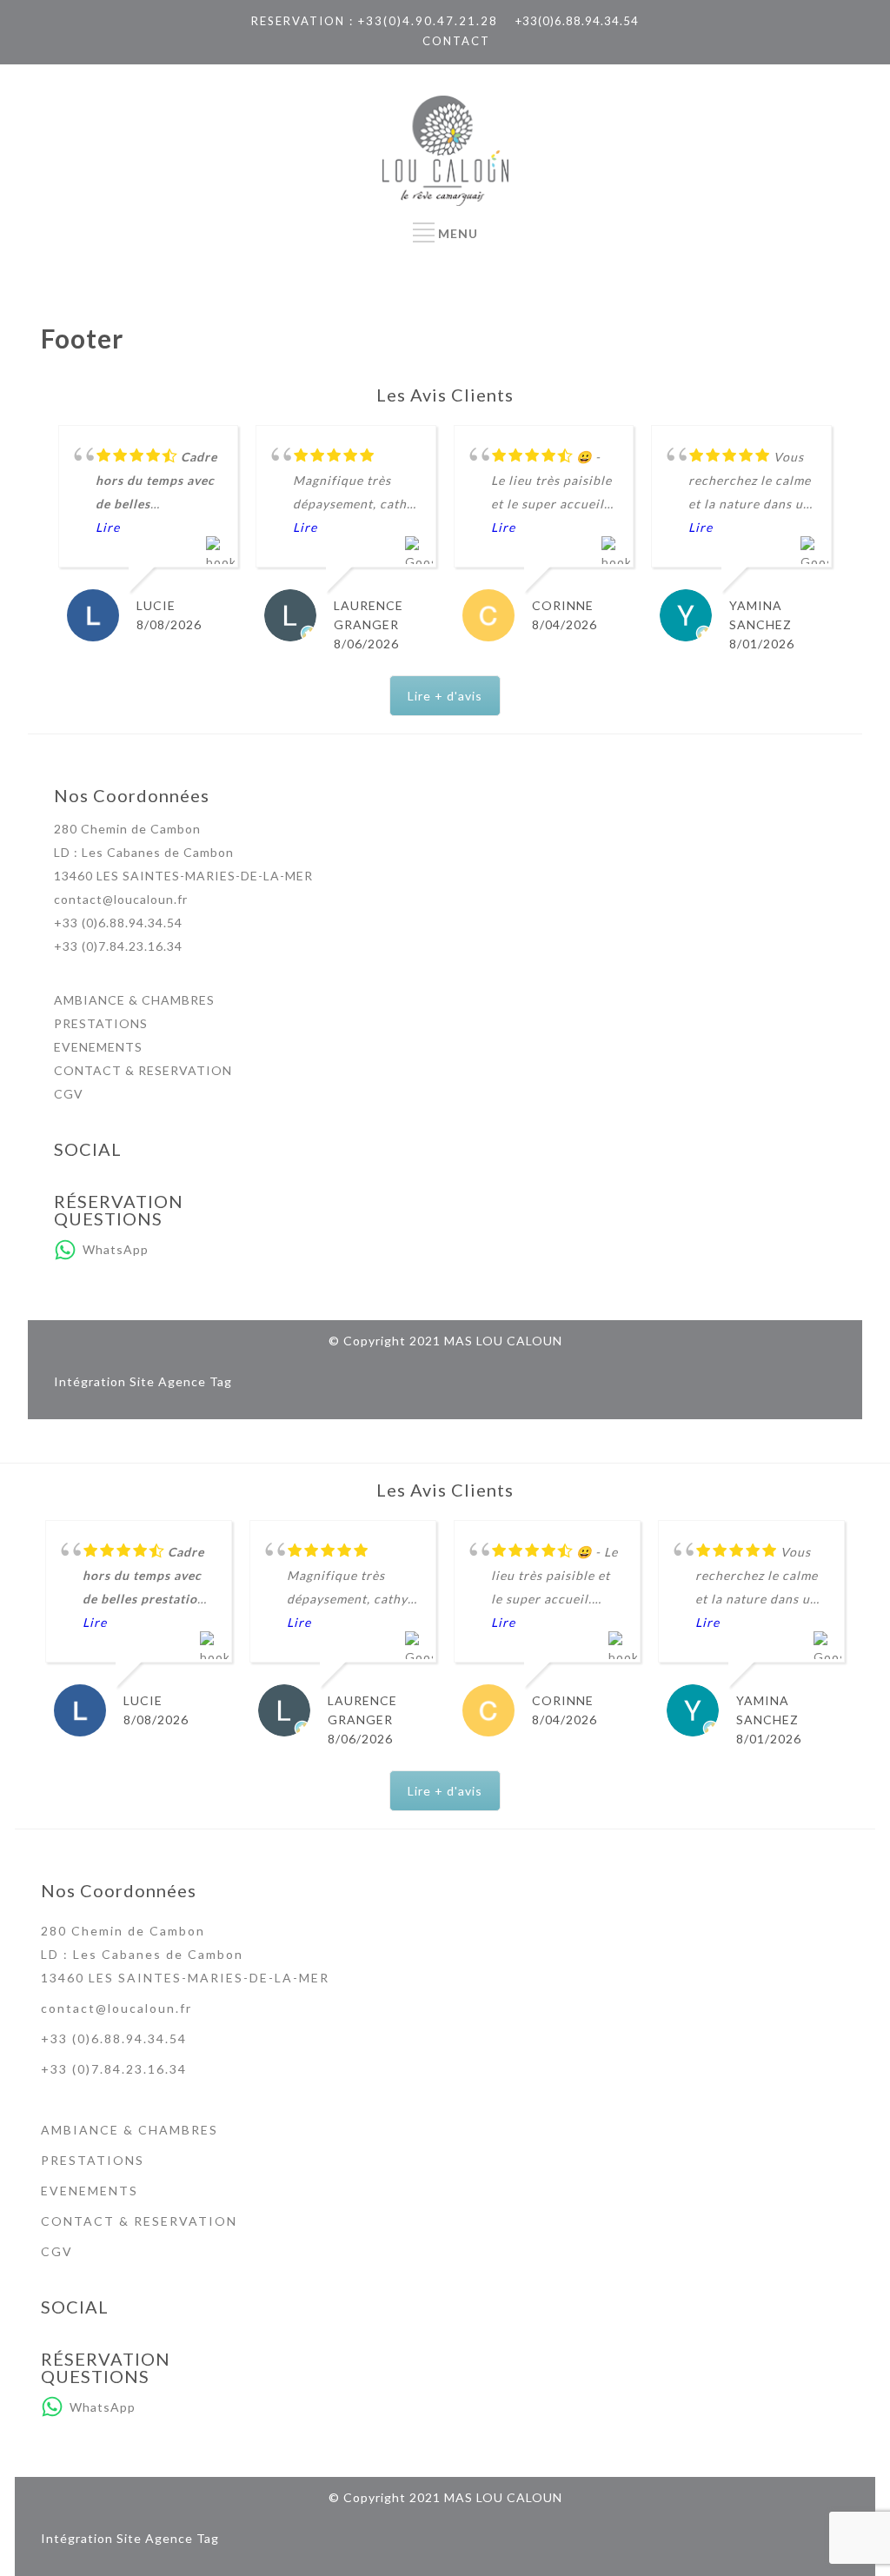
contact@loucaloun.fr (121, 899)
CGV (69, 1094)
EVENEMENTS (98, 1047)
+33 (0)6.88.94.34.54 (118, 923)
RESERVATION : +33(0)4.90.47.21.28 (375, 21)
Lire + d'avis (445, 696)
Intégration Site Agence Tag (143, 1381)
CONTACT (456, 41)
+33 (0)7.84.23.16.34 (118, 946)
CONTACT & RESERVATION (143, 1070)
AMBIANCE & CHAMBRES (134, 1000)
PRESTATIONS (101, 1023)
